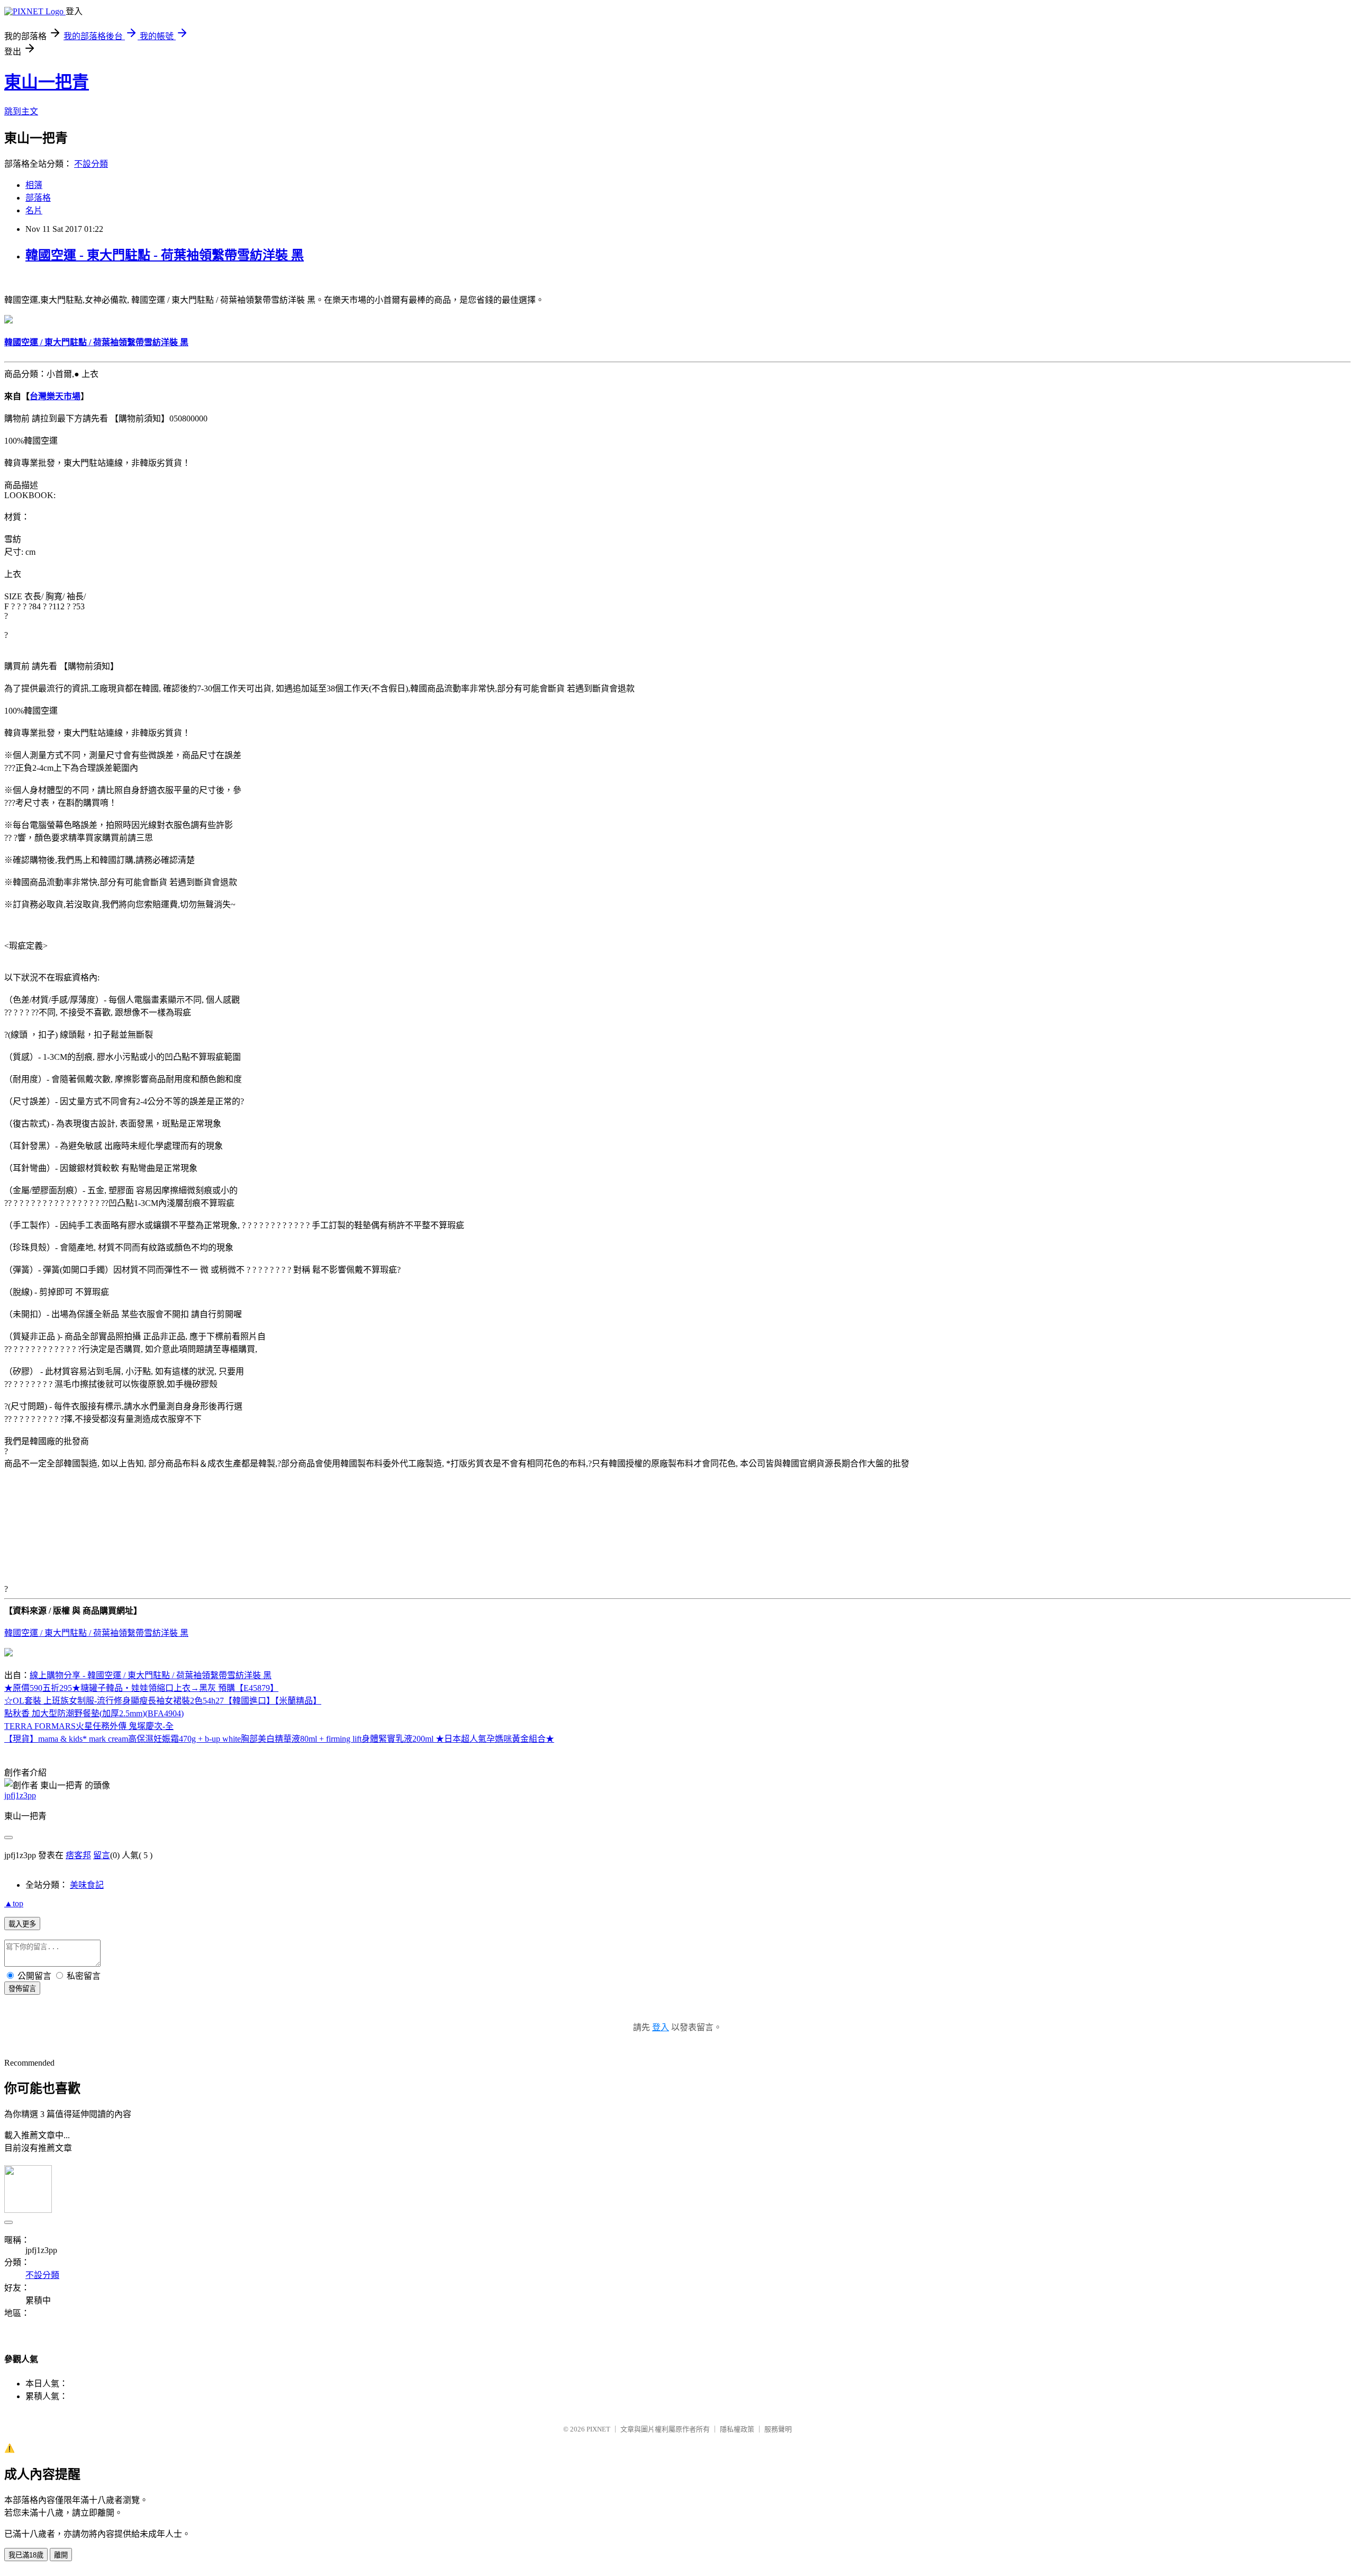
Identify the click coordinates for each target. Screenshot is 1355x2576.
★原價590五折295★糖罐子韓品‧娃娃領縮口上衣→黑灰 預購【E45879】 (141, 1688)
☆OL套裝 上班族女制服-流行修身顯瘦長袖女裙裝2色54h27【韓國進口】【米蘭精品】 (163, 1701)
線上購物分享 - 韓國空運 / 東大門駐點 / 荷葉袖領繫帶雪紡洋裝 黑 (151, 1675)
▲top (14, 1903)
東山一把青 (47, 82)
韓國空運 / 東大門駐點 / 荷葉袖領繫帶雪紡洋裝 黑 (96, 1633)
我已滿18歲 (26, 2555)
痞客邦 (78, 1855)
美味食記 (87, 1885)
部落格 (38, 198)
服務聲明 (778, 2429)
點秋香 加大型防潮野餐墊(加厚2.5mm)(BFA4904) (94, 1713)
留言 (102, 1855)
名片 (34, 210)
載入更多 (22, 1924)
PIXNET (598, 2429)
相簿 (34, 185)
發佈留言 (22, 1989)
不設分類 (91, 164)
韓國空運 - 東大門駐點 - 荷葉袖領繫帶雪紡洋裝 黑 (165, 255)
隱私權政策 (737, 2429)
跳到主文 (21, 111)
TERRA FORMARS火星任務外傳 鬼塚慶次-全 (89, 1726)
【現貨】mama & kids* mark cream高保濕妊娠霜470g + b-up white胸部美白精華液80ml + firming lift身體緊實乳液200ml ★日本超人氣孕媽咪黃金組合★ (279, 1739)
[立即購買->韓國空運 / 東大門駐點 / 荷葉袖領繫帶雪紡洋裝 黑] (8, 321)
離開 (61, 2555)
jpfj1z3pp (20, 1795)
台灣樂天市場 (55, 396)
